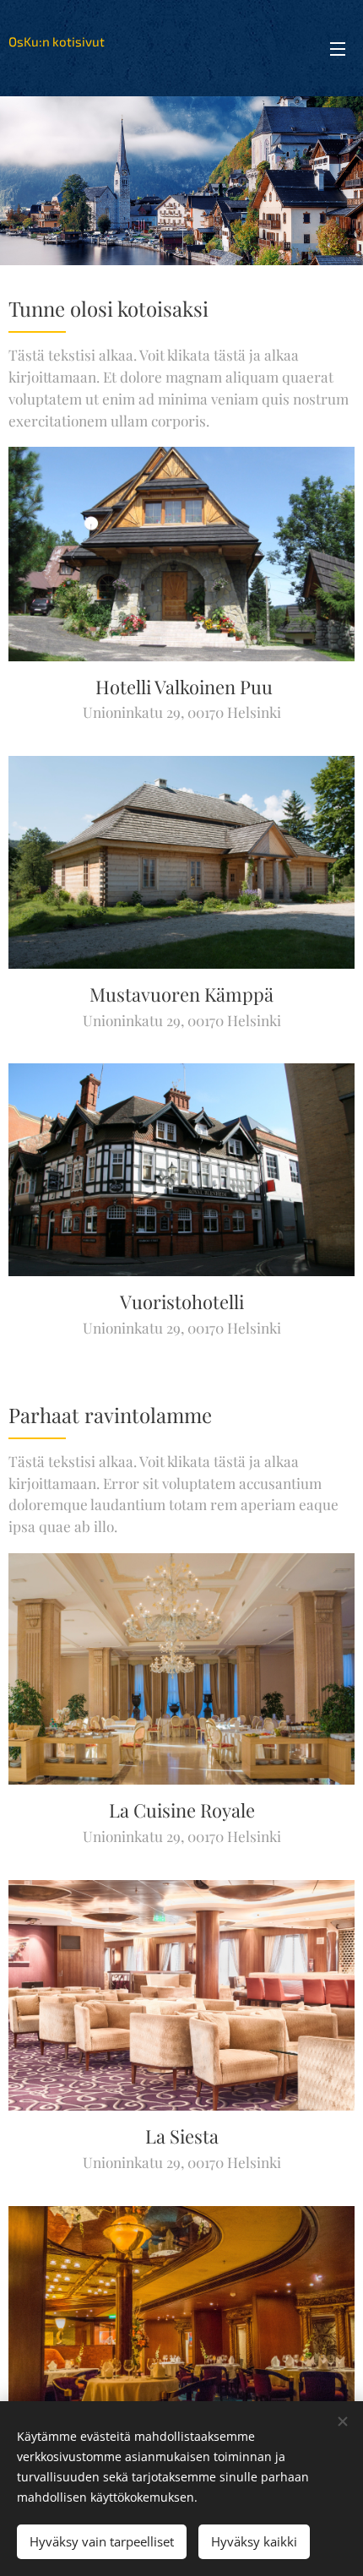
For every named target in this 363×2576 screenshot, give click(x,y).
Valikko (338, 48)
